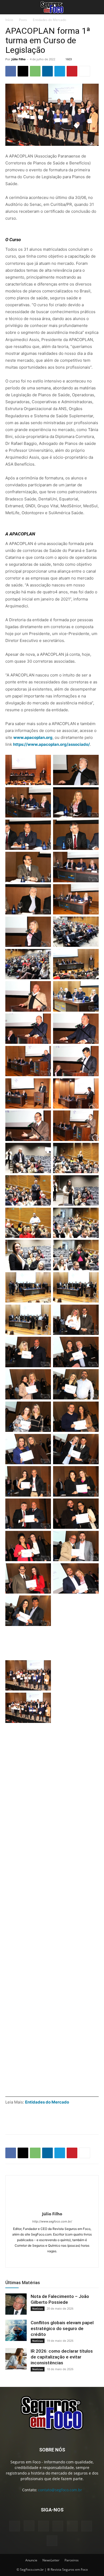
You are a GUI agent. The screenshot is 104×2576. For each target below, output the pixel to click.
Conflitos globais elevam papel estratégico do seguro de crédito (62, 2328)
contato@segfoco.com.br (60, 2490)
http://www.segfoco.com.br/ (52, 2221)
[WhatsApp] (35, 71)
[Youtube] (52, 2541)
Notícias (38, 2309)
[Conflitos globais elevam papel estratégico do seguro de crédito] (16, 2330)
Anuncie (31, 2560)
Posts (23, 20)
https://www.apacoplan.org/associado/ (51, 744)
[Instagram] (41, 2260)
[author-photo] (52, 2206)
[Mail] (63, 2260)
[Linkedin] (47, 71)
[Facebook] (11, 71)
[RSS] (72, 2526)
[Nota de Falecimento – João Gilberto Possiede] (16, 2304)
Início (9, 20)
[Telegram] (60, 71)
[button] (9, 7)
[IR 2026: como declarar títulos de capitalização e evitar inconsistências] (16, 2359)
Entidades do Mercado (49, 20)
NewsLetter (51, 2560)
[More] (85, 71)
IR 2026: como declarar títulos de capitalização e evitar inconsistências (62, 2357)
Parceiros (72, 2560)
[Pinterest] (72, 71)
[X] (23, 71)
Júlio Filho (19, 59)
